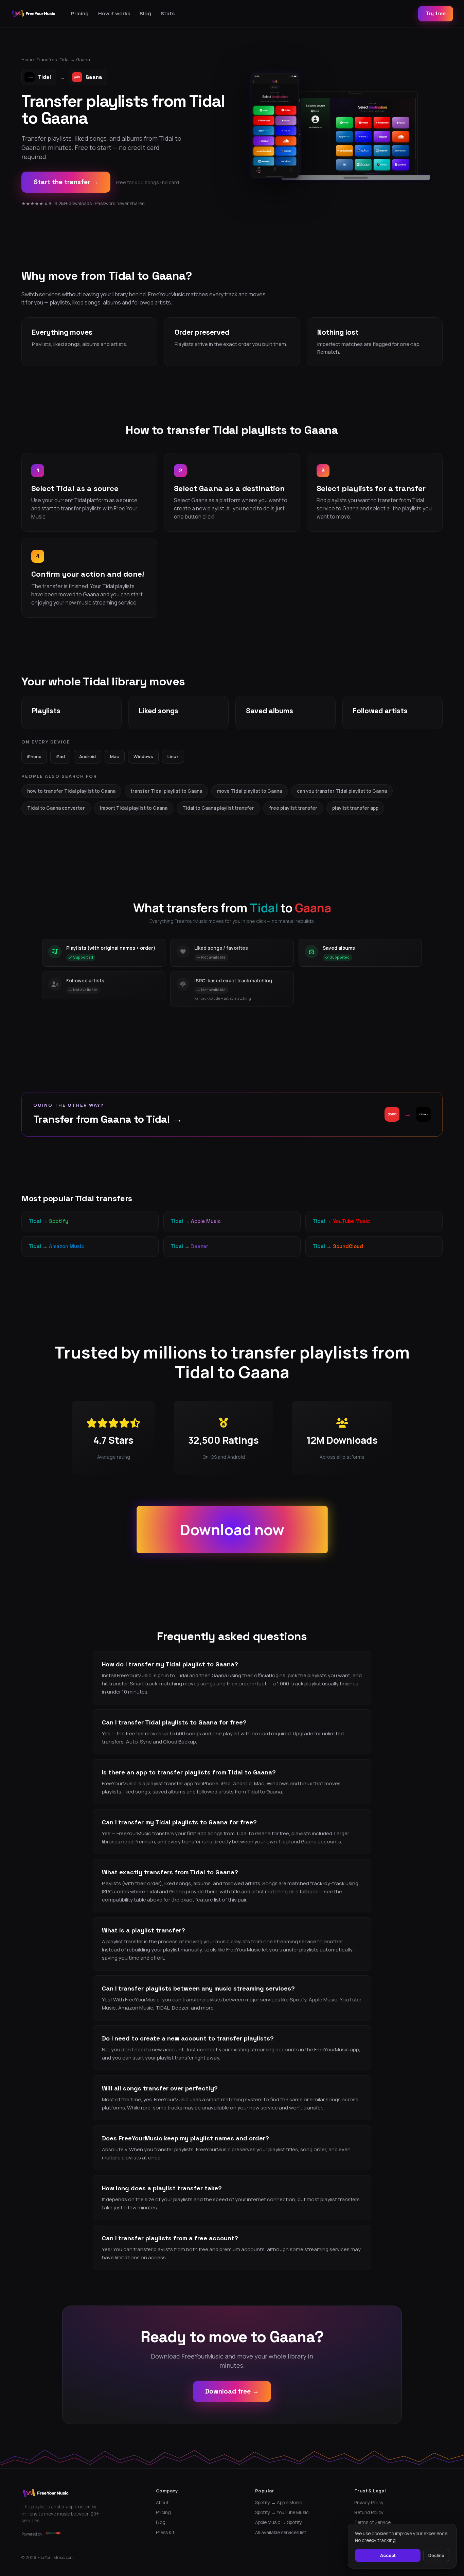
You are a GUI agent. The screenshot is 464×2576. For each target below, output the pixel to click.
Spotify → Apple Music (279, 2503)
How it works (114, 13)
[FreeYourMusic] (34, 14)
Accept (388, 2555)
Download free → (232, 2391)
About (162, 2503)
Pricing (80, 13)
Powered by (32, 2534)
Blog (145, 13)
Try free (436, 13)
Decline (436, 2555)
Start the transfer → (66, 182)
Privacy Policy (369, 2503)
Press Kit (165, 2533)
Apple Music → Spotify (279, 2522)
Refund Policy (369, 2512)
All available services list (281, 2533)
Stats (168, 13)
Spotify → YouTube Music (282, 2512)
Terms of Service (372, 2522)
